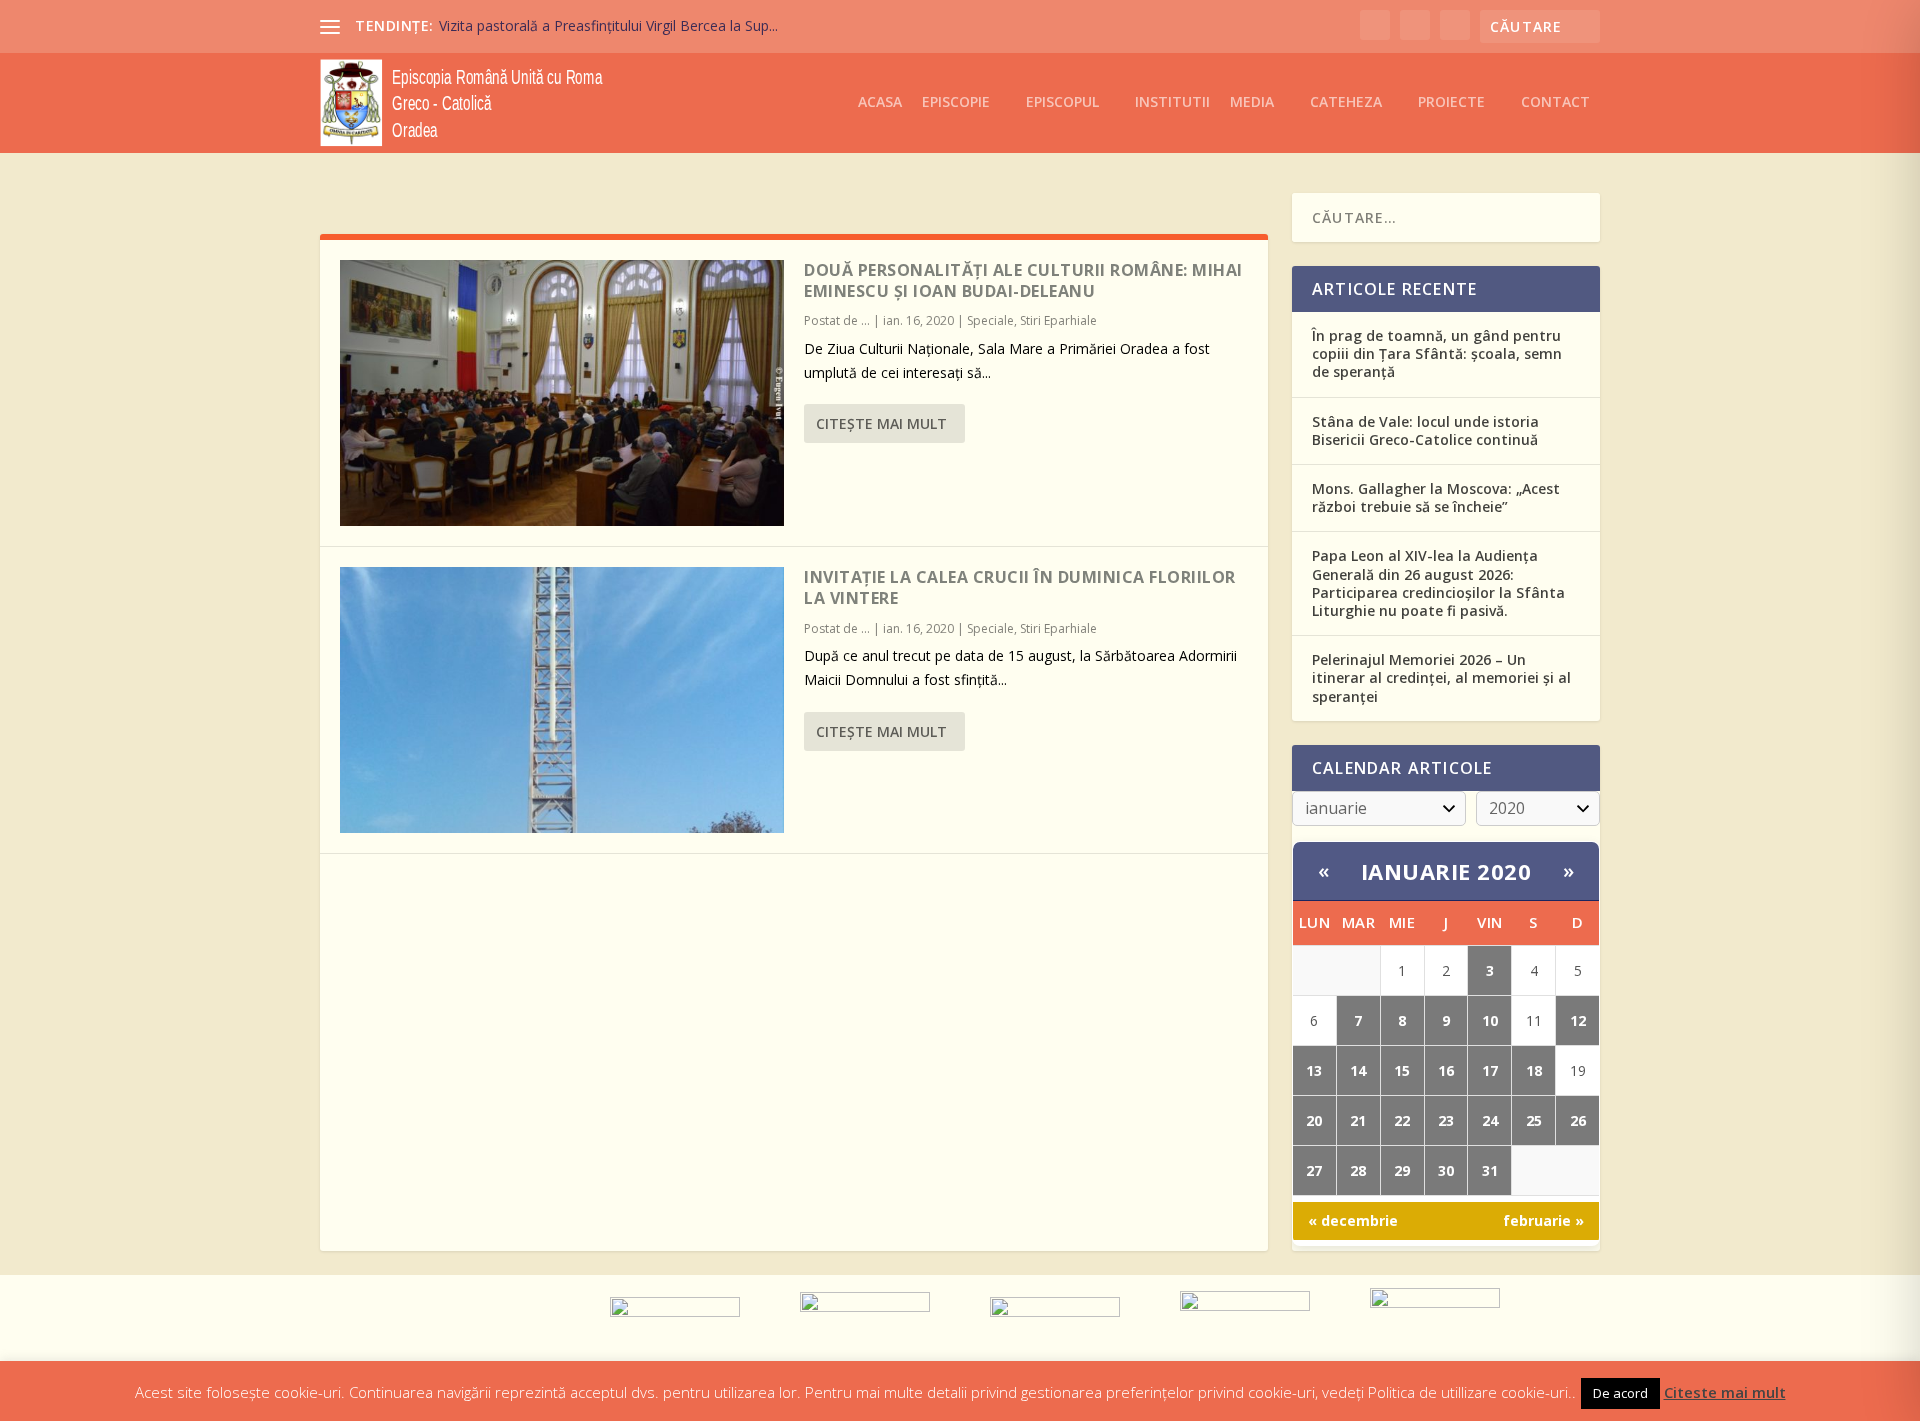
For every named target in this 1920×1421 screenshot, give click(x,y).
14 (1358, 1070)
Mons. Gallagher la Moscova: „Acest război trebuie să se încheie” (1436, 497)
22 (1402, 1120)
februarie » (1543, 1220)
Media (1252, 102)
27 (1314, 1170)
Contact (1555, 102)
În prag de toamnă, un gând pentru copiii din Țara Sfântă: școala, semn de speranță (1437, 353)
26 (1578, 1120)
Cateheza (1346, 102)
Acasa (880, 102)
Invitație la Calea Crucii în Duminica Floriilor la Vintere (1020, 587)
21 (1358, 1120)
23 (1446, 1120)
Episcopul (1062, 102)
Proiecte (1451, 102)
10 (1490, 1020)
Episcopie (956, 102)
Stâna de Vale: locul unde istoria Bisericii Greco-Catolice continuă (1425, 430)
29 (1402, 1170)
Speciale (990, 320)
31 (1490, 1170)
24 (1490, 1120)
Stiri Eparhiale (1058, 320)
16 (1446, 1070)
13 (1314, 1070)
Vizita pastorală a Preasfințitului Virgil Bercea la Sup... (608, 25)
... (865, 320)
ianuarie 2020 (1446, 871)
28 (1358, 1170)
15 (1402, 1070)
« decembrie (1353, 1220)
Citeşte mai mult (881, 423)
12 (1578, 1020)
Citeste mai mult (1725, 1392)
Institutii (1172, 102)
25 (1534, 1120)
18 (1534, 1070)
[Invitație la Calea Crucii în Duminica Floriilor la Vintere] (562, 700)
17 (1490, 1070)
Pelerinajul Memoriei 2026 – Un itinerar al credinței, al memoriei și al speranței (1441, 677)
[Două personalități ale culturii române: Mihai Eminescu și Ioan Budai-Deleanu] (562, 393)
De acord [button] (1620, 1393)
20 (1314, 1120)
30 (1446, 1170)
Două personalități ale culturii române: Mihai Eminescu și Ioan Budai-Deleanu (1023, 280)
